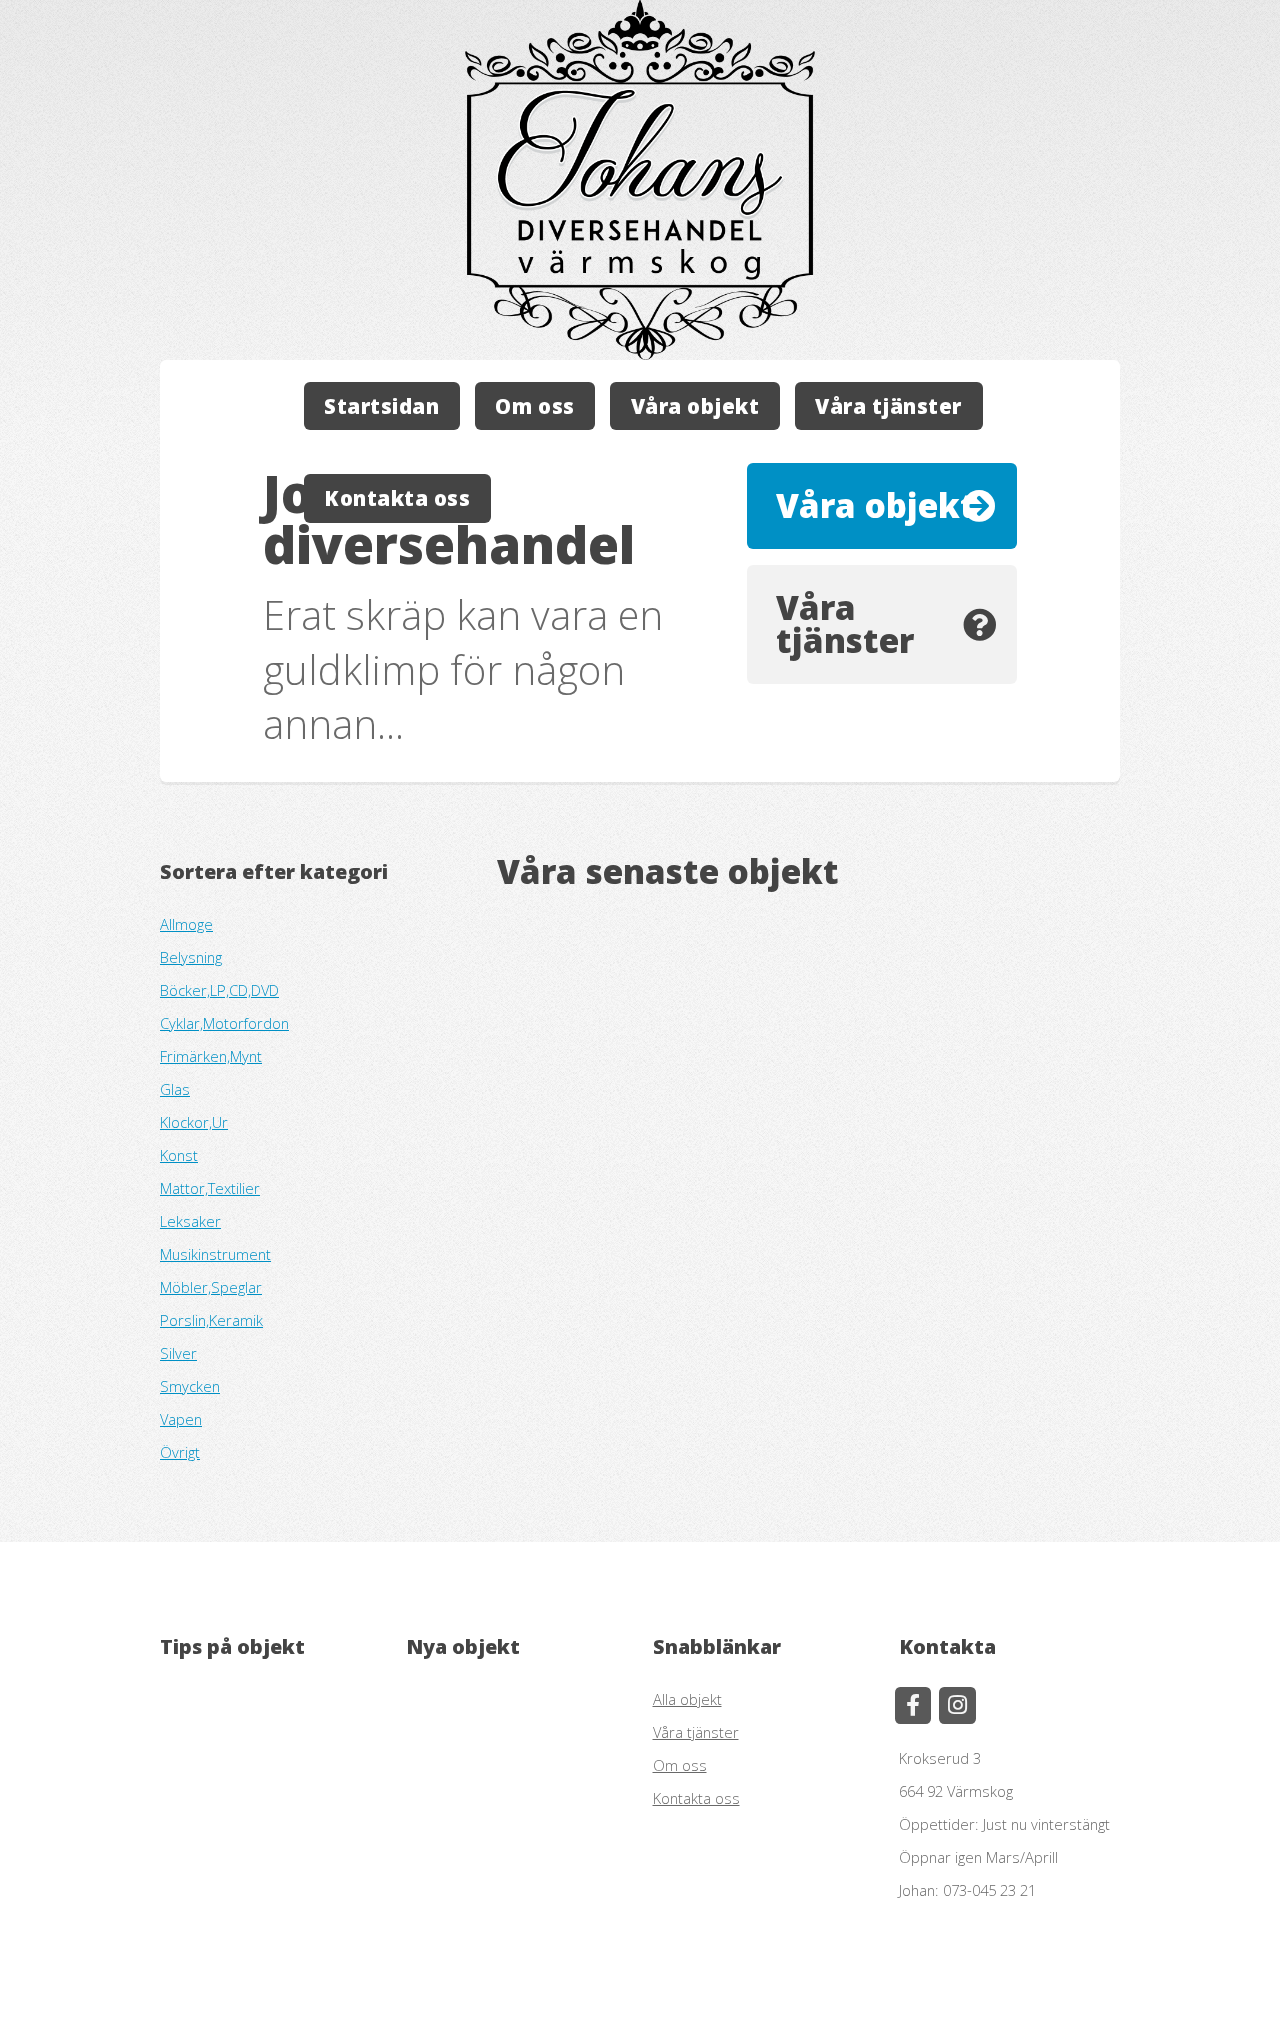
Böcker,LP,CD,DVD (219, 990)
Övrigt (180, 1452)
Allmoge (186, 924)
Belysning (191, 957)
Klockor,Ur (194, 1122)
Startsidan (381, 406)
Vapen (181, 1419)
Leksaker (190, 1221)
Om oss (534, 406)
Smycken (190, 1386)
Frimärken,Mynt (211, 1056)
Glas (175, 1089)
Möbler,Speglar (211, 1287)
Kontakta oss (397, 498)
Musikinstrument (215, 1254)
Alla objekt (687, 1699)
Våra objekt (695, 406)
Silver (178, 1353)
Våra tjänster (888, 406)
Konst (179, 1155)
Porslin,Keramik (211, 1320)
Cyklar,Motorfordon (224, 1023)
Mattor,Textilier (210, 1188)
